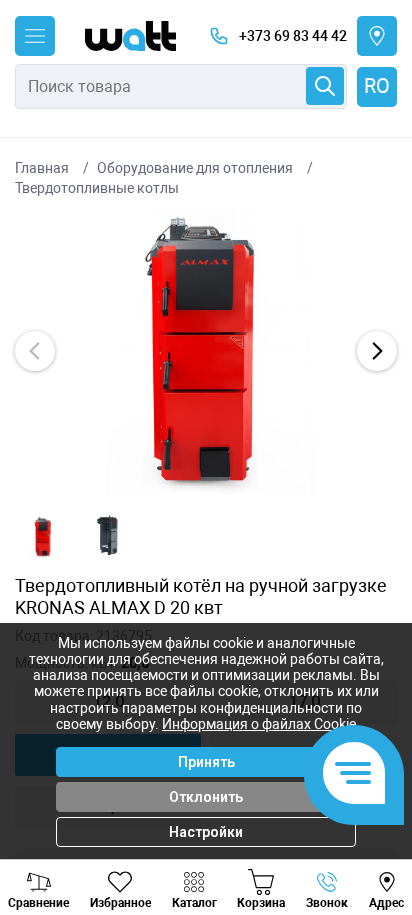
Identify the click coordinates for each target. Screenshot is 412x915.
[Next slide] (377, 351)
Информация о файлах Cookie (259, 724)
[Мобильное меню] (35, 36)
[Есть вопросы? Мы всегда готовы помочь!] (354, 775)
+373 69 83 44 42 (293, 36)
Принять (206, 762)
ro (377, 86)
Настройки (206, 832)
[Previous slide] (35, 351)
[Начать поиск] (325, 86)
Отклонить (206, 797)
